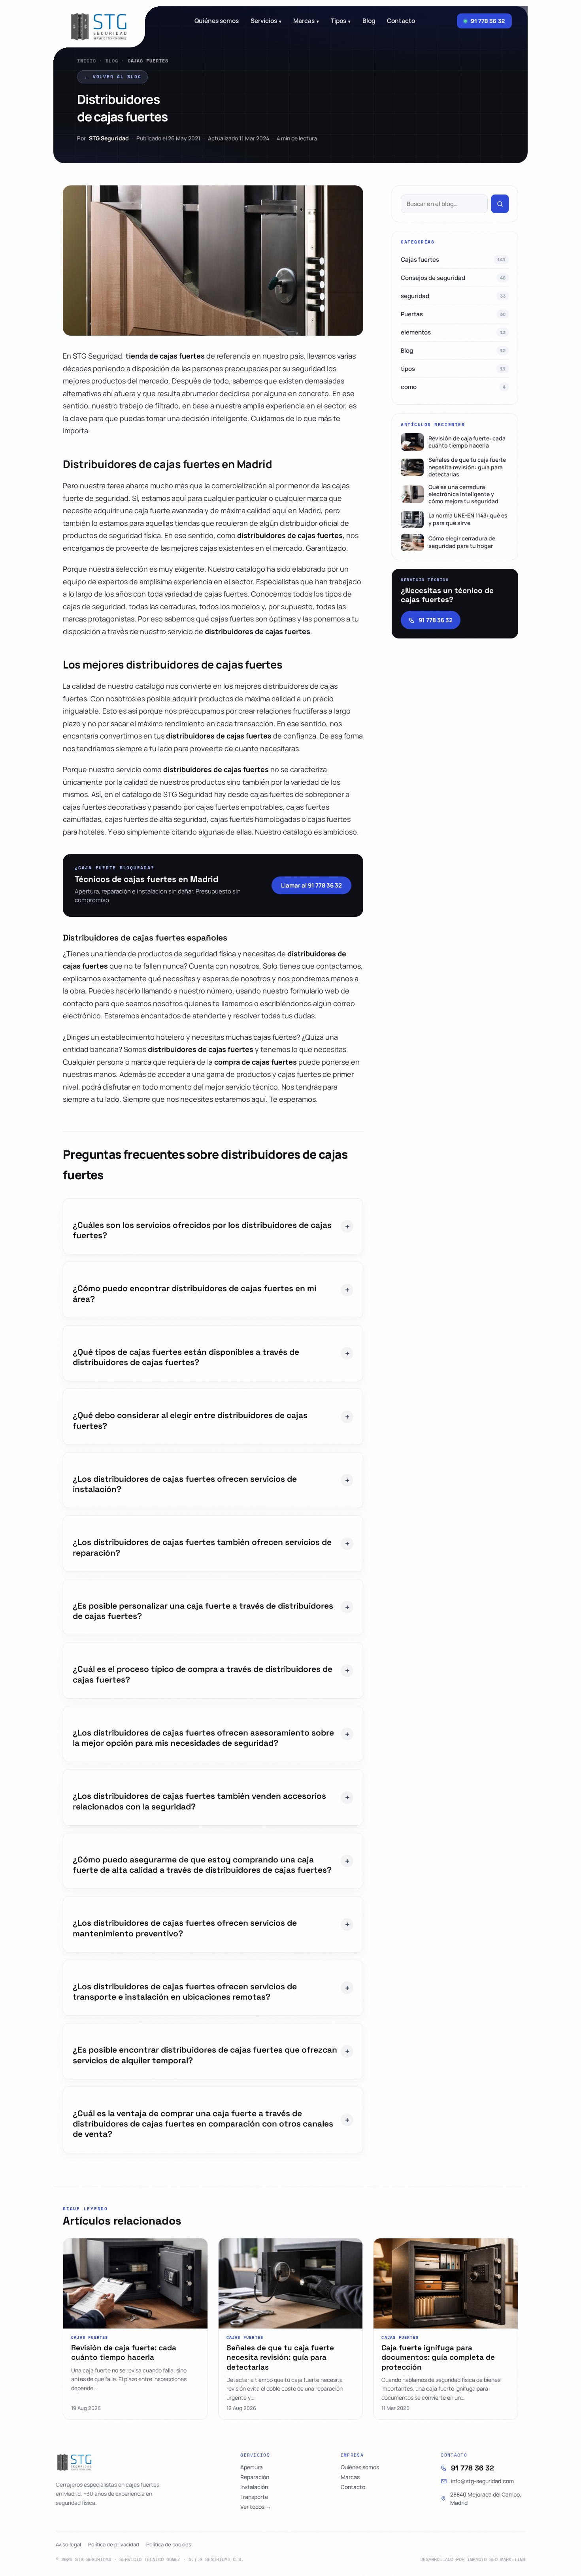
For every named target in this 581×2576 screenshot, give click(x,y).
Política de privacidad (114, 2544)
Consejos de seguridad (453, 278)
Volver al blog (112, 77)
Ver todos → (256, 2507)
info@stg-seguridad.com (482, 2481)
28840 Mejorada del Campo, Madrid (486, 2499)
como (453, 387)
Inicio (87, 61)
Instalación (254, 2487)
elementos (453, 332)
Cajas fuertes (453, 260)
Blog (112, 61)
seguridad (453, 296)
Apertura (252, 2467)
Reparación (255, 2477)
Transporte (254, 2497)
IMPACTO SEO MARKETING (496, 2559)
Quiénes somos (217, 21)
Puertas (453, 314)
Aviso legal (68, 2544)
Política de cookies (169, 2544)
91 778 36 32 (436, 620)
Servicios (266, 21)
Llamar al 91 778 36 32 (311, 885)
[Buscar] (500, 204)
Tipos (341, 21)
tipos (453, 369)
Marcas (306, 21)
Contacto (401, 21)
